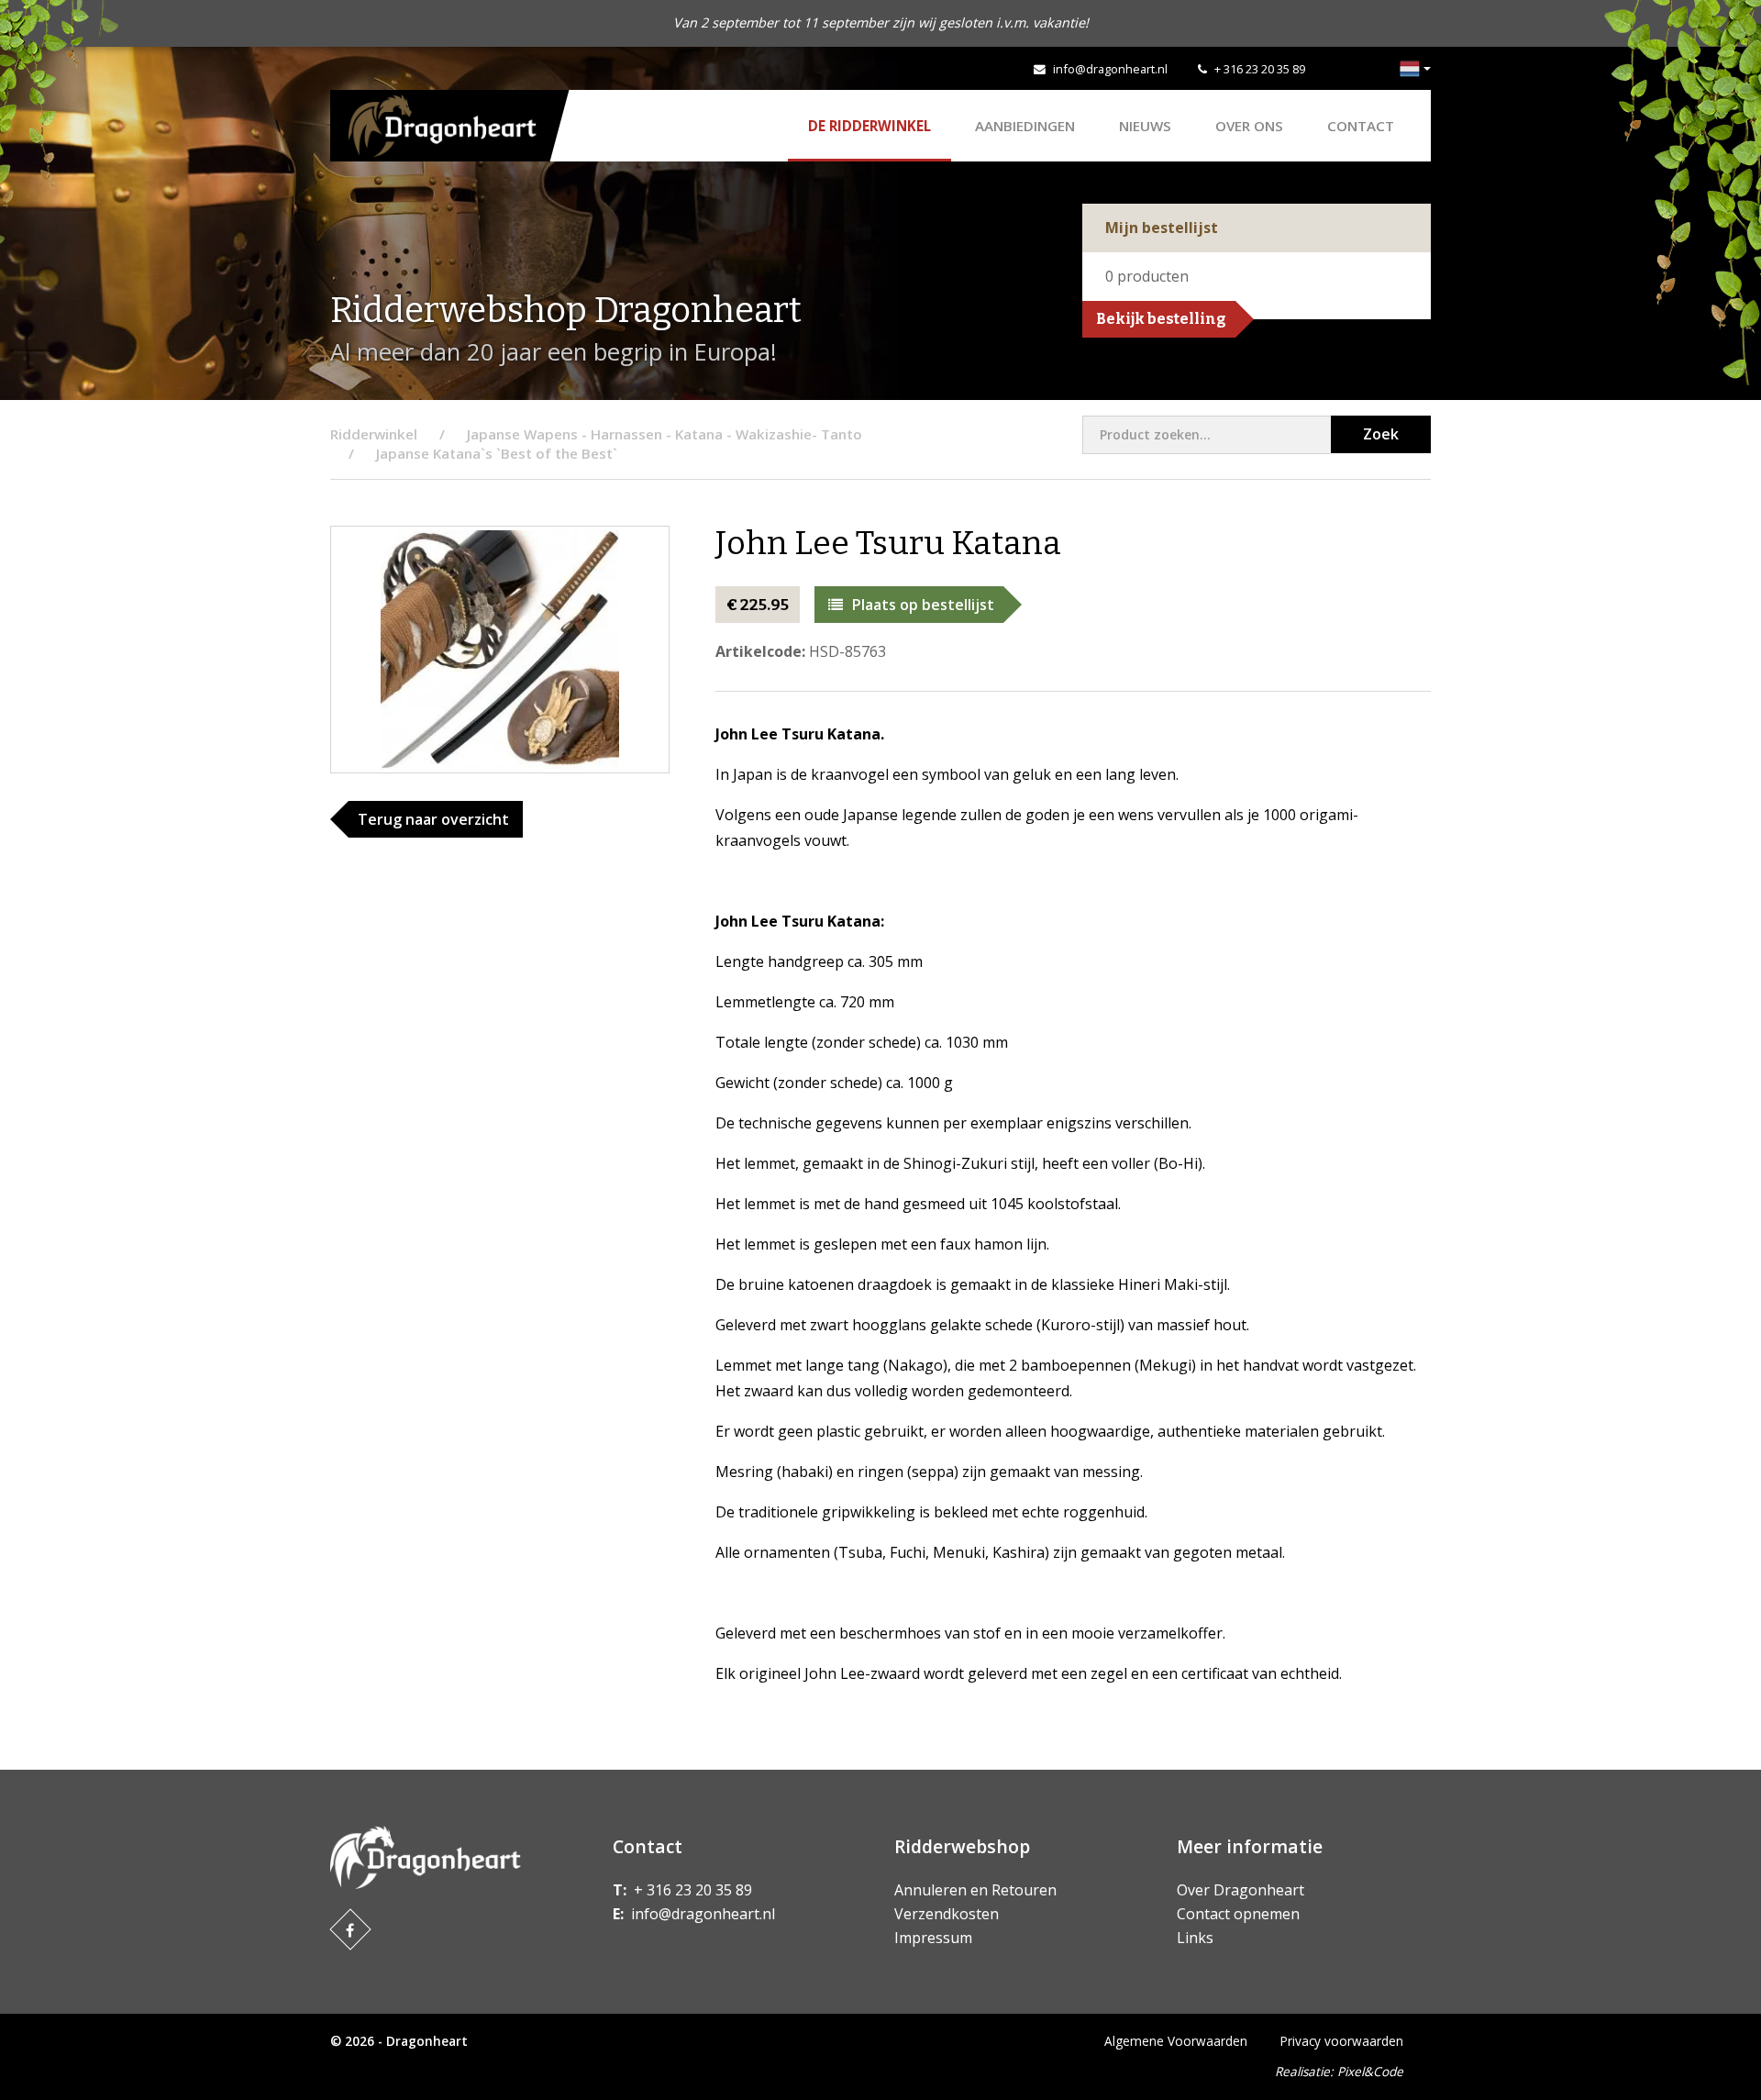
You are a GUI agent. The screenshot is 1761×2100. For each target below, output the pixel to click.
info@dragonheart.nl (1110, 69)
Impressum (933, 1938)
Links (1195, 1938)
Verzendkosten (947, 1914)
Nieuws (1145, 126)
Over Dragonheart (1240, 1890)
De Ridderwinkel (869, 126)
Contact (1361, 126)
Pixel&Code (1370, 2071)
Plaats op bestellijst (923, 605)
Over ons (1249, 126)
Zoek (1381, 434)
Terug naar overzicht (433, 819)
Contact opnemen (1238, 1914)
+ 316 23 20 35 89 (1260, 69)
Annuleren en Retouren (975, 1890)
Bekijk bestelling (1161, 319)
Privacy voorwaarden (1342, 2041)
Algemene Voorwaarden (1176, 2041)
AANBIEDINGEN (1025, 126)
